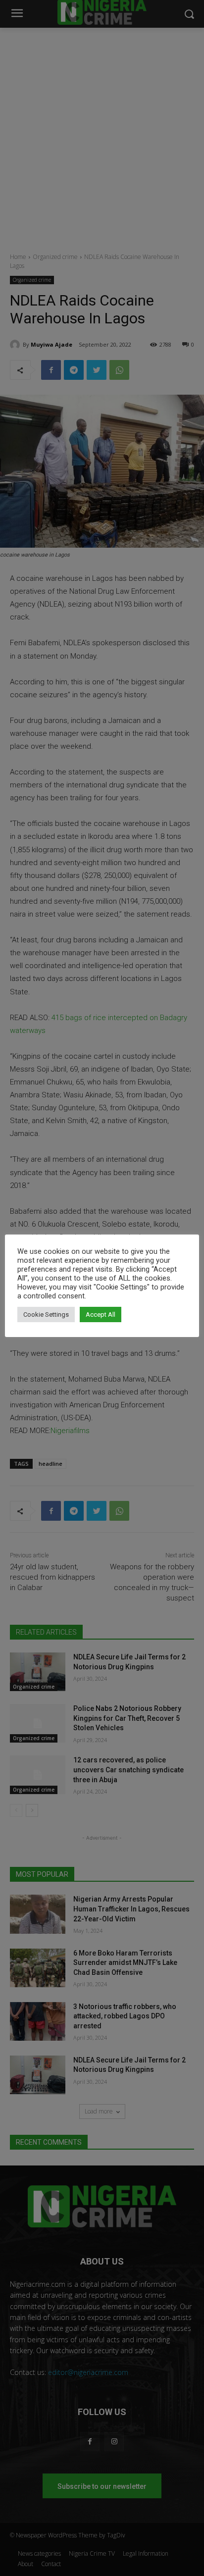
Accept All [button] (101, 1314)
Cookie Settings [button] (46, 1314)
